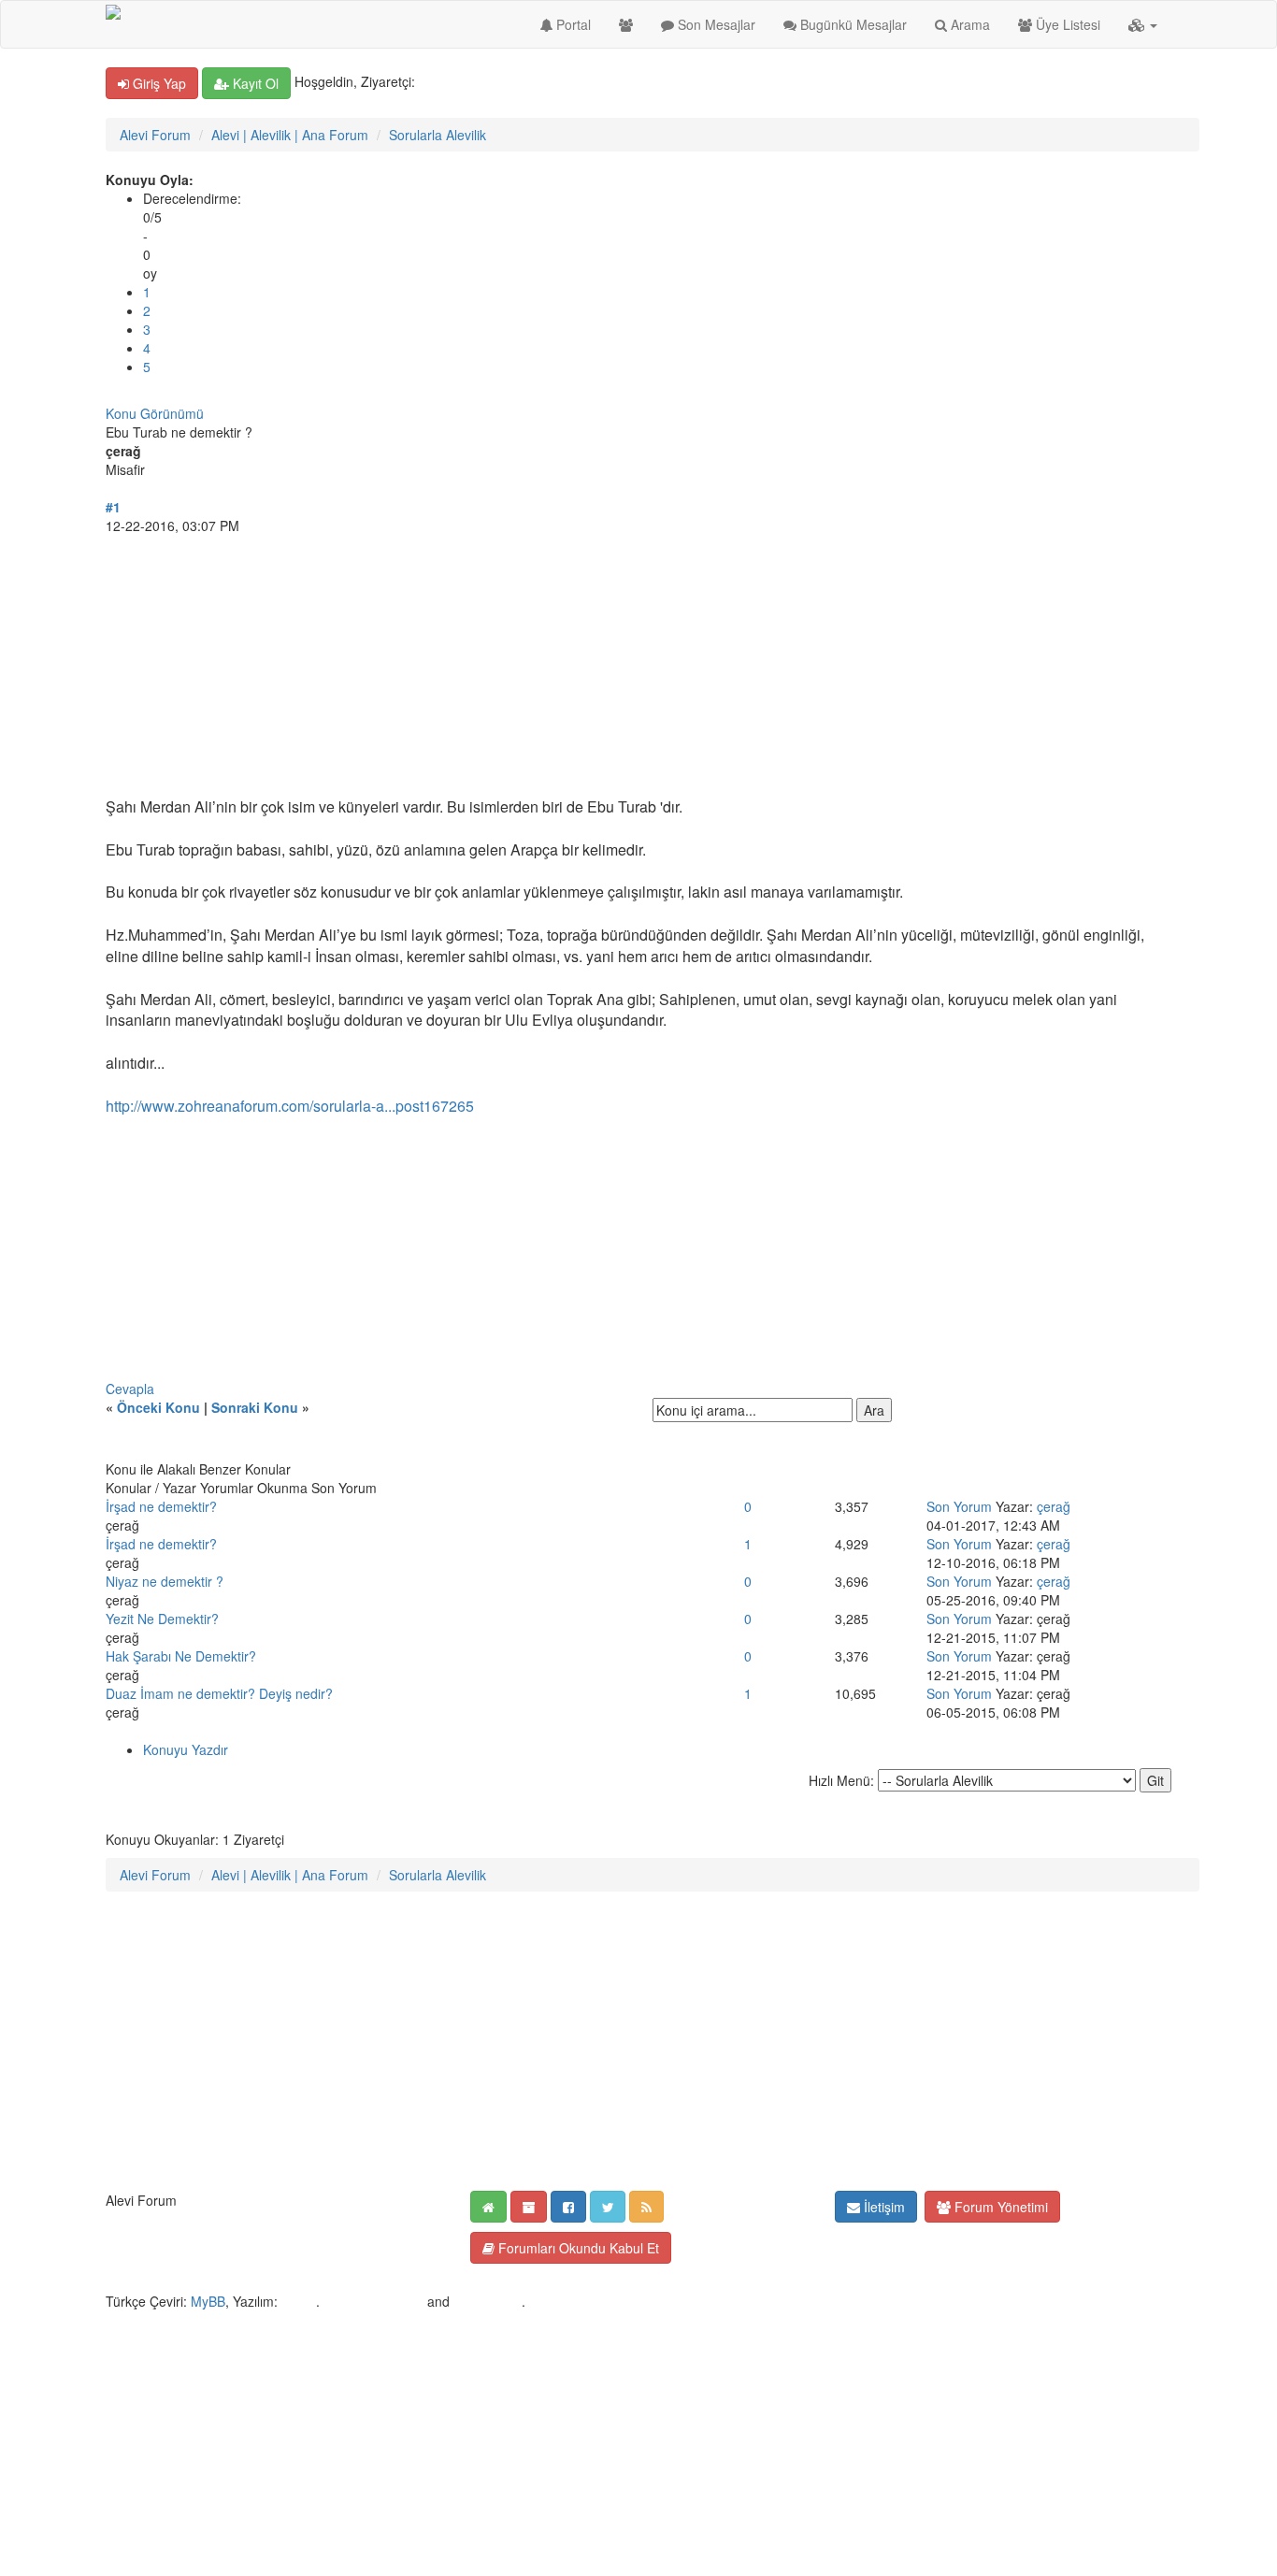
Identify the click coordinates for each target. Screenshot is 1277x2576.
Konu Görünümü (155, 413)
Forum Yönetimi (999, 2207)
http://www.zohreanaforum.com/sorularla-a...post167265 (290, 1106)
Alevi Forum (155, 135)
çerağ (1054, 1506)
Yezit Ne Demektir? (162, 1619)
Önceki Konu (158, 1407)
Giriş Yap (158, 83)
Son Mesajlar (715, 24)
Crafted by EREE (373, 2301)
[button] (1143, 24)
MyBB (208, 2301)
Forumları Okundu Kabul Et (577, 2248)
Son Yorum (959, 1506)
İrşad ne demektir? (161, 1506)
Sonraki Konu (255, 1407)
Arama (969, 24)
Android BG (488, 2301)
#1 (113, 507)
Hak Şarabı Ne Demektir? (181, 1656)
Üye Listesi (1066, 24)
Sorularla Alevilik (438, 135)
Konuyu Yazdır (186, 1749)
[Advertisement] (638, 666)
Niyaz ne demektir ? (165, 1581)
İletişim (882, 2207)
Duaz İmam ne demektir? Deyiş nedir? (219, 1693)
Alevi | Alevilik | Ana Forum (290, 135)
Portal (572, 24)
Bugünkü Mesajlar (852, 24)
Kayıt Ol (254, 83)
